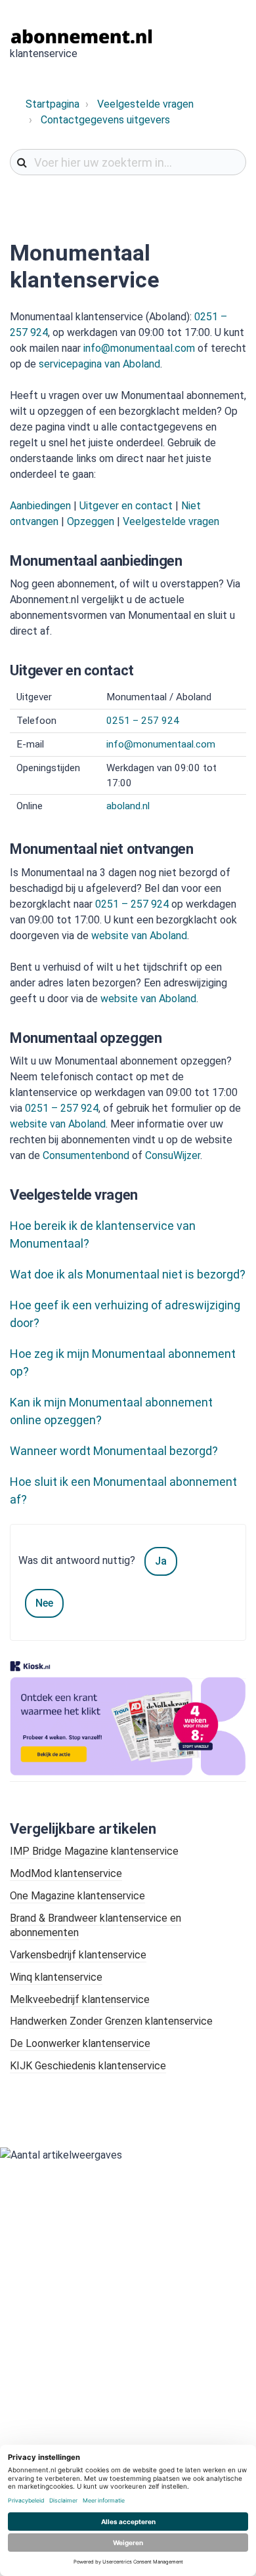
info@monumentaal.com (139, 348)
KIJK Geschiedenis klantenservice (88, 2066)
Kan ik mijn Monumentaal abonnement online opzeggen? (111, 1411)
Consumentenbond (86, 1155)
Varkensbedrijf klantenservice (78, 1955)
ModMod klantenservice (66, 1873)
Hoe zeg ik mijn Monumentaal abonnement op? (123, 1362)
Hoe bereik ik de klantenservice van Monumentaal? (103, 1235)
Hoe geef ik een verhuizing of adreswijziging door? (125, 1314)
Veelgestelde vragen (145, 104)
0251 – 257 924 (143, 721)
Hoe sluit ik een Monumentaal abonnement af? (123, 1490)
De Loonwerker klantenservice (80, 2043)
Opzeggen (91, 521)
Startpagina (53, 104)
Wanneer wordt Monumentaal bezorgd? (114, 1451)
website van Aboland (139, 936)
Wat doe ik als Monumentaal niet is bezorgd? (128, 1274)
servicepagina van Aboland (99, 364)
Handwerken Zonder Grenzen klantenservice (111, 2021)
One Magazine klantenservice (77, 1896)
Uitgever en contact (126, 506)
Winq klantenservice (56, 1977)
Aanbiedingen (40, 506)
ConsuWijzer (173, 1155)
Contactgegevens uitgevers (105, 120)
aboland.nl (128, 806)
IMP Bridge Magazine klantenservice (94, 1851)
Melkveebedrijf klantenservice (80, 1999)
